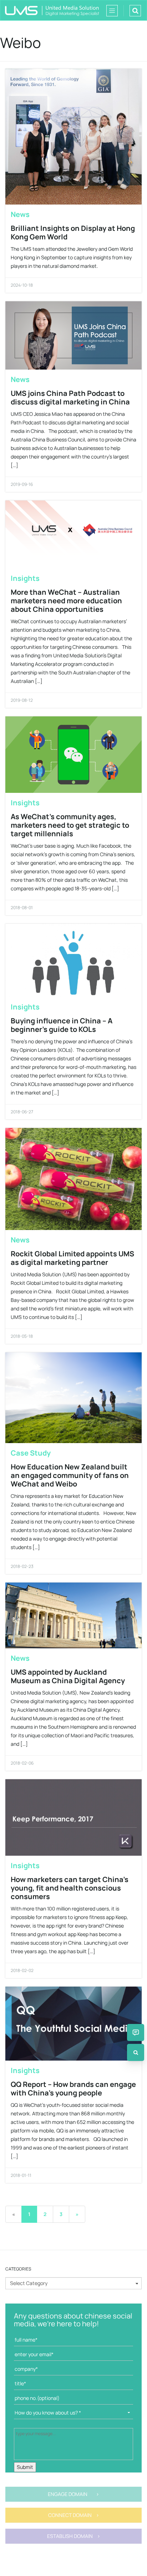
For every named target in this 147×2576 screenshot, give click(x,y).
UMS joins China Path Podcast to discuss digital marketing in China (70, 397)
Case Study (31, 1453)
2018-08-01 (22, 908)
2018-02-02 (22, 1970)
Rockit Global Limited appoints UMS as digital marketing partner (72, 1258)
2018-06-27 (22, 1112)
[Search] (136, 2052)
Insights (25, 578)
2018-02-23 (22, 1566)
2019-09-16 (22, 484)
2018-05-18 (22, 1336)
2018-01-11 (21, 2175)
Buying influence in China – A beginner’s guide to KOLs (62, 1025)
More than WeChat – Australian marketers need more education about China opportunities (66, 601)
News (20, 214)
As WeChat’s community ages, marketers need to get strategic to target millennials (70, 825)
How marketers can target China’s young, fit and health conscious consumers (70, 1888)
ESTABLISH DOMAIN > (74, 2536)
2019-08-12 (22, 700)
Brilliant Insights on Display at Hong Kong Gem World (73, 232)
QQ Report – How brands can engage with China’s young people (73, 2089)
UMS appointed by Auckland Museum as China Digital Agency (68, 1676)
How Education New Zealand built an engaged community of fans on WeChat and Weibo (70, 1475)
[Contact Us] (136, 2032)
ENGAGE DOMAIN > (73, 2494)
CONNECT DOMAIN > (74, 2515)
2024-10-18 (22, 285)
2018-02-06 (22, 1763)
